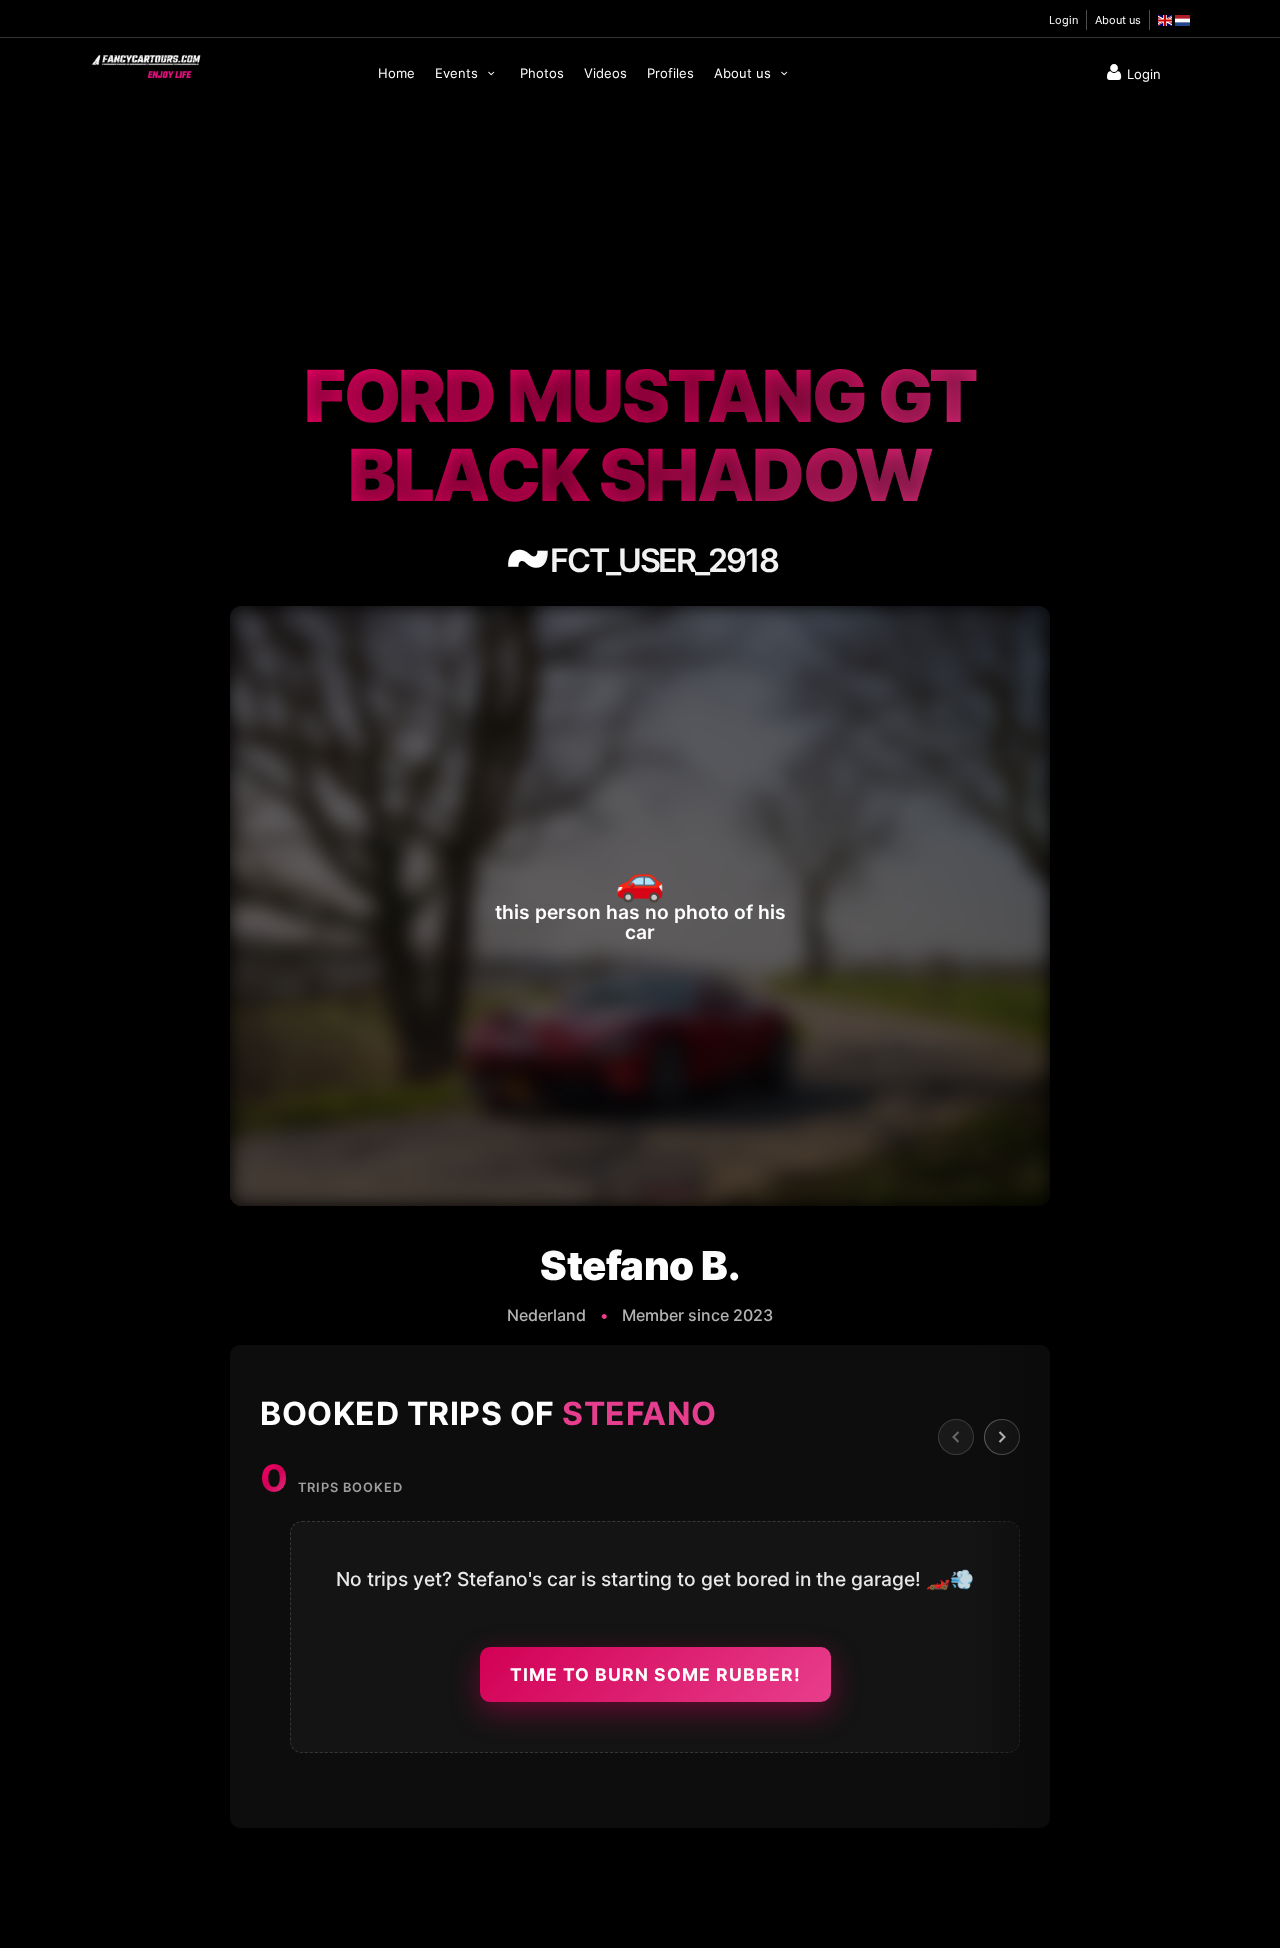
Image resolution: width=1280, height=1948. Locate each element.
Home (396, 73)
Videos (605, 73)
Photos (542, 73)
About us (1118, 20)
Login (1063, 20)
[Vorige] (956, 1437)
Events (458, 73)
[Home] (145, 62)
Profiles (670, 73)
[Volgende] (1002, 1437)
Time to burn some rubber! (655, 1674)
